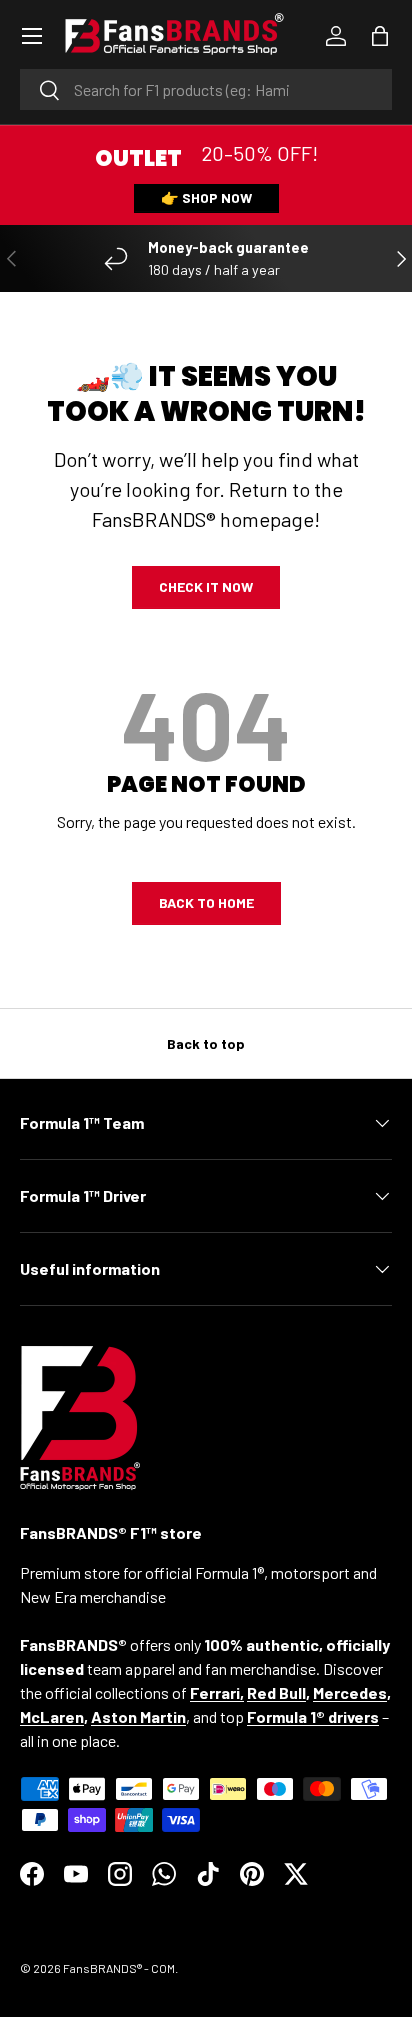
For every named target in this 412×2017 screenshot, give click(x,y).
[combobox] (206, 89)
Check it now (206, 586)
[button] (380, 36)
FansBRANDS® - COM (119, 1968)
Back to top (206, 1043)
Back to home (206, 902)
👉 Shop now (206, 197)
